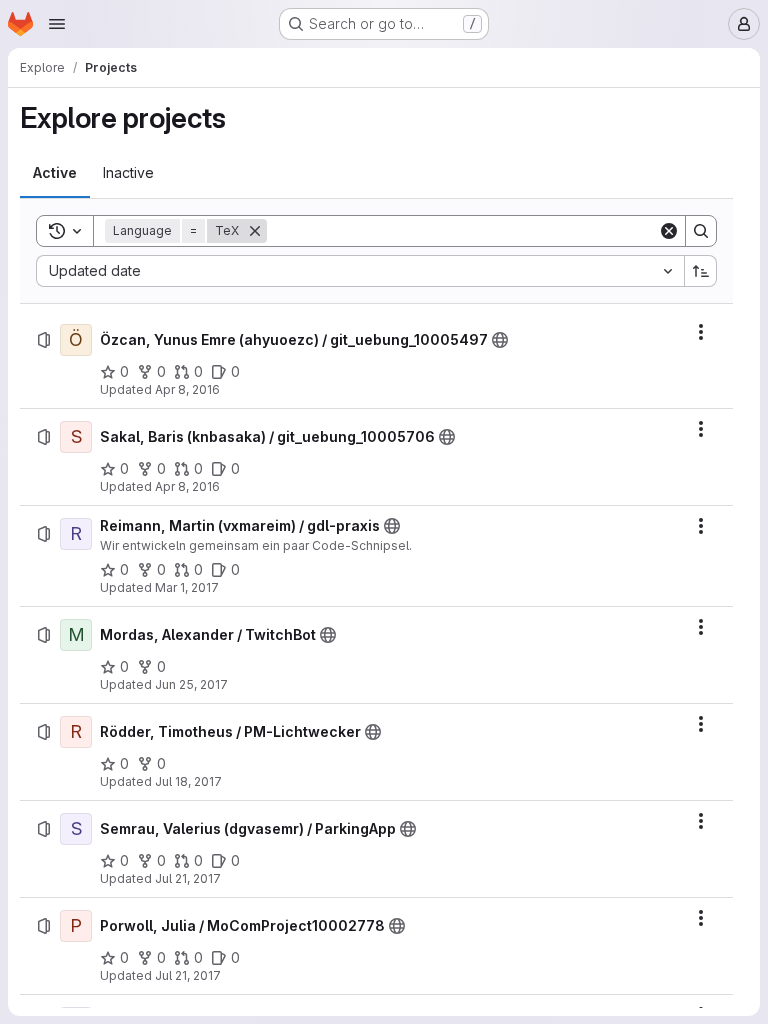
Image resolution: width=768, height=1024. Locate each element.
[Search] (701, 231)
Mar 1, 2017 (187, 587)
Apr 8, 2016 (187, 389)
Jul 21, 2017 (188, 878)
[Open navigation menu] (57, 24)
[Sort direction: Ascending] (701, 271)
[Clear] (669, 231)
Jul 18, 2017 (188, 781)
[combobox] (360, 271)
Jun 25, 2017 (191, 684)
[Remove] (255, 231)
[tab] (55, 173)
